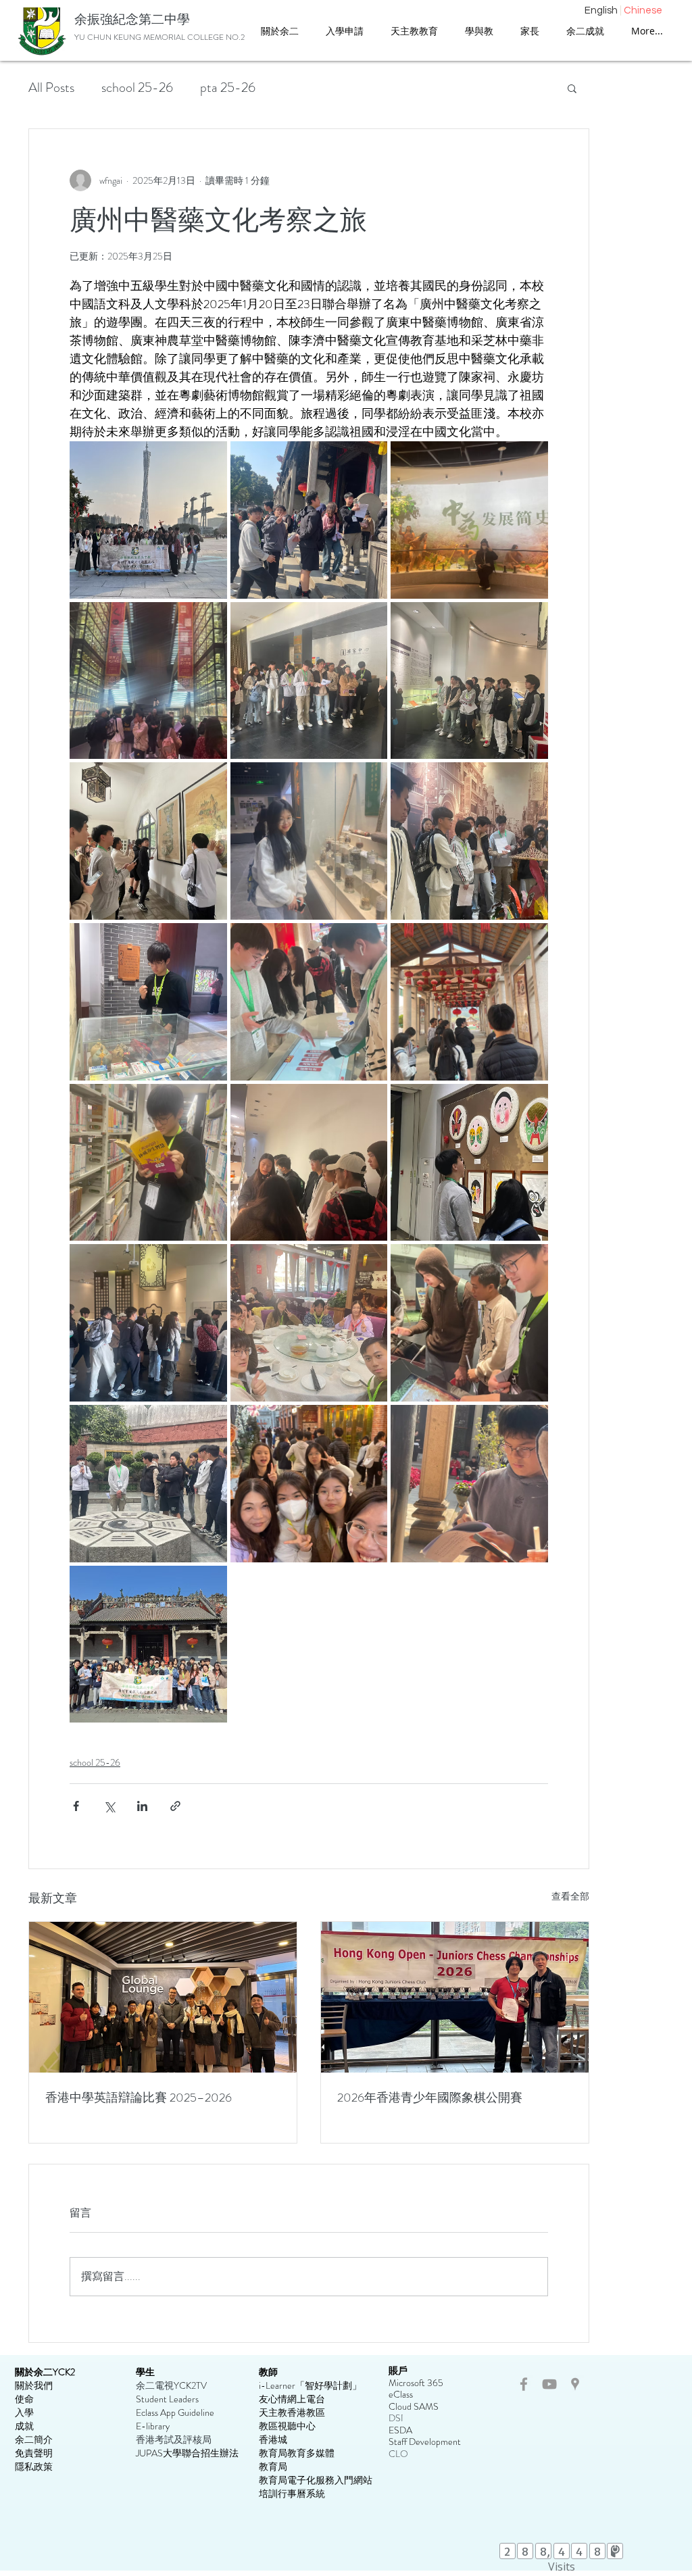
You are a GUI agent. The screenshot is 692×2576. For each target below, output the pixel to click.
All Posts (51, 88)
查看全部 (570, 1896)
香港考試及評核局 (174, 2439)
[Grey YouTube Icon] (549, 2384)
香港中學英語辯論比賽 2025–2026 (139, 2098)
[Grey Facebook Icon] (524, 2384)
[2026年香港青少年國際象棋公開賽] (455, 1997)
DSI (396, 2418)
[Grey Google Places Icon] (575, 2384)
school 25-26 (137, 88)
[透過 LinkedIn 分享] (142, 1806)
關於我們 (34, 2385)
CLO (398, 2454)
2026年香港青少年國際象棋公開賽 (430, 2098)
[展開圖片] (148, 520)
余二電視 (155, 2385)
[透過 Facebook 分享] (76, 1806)
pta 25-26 (228, 88)
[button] (414, 31)
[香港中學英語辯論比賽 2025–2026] (163, 1997)
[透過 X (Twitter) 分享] (109, 1806)
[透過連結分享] (175, 1806)
